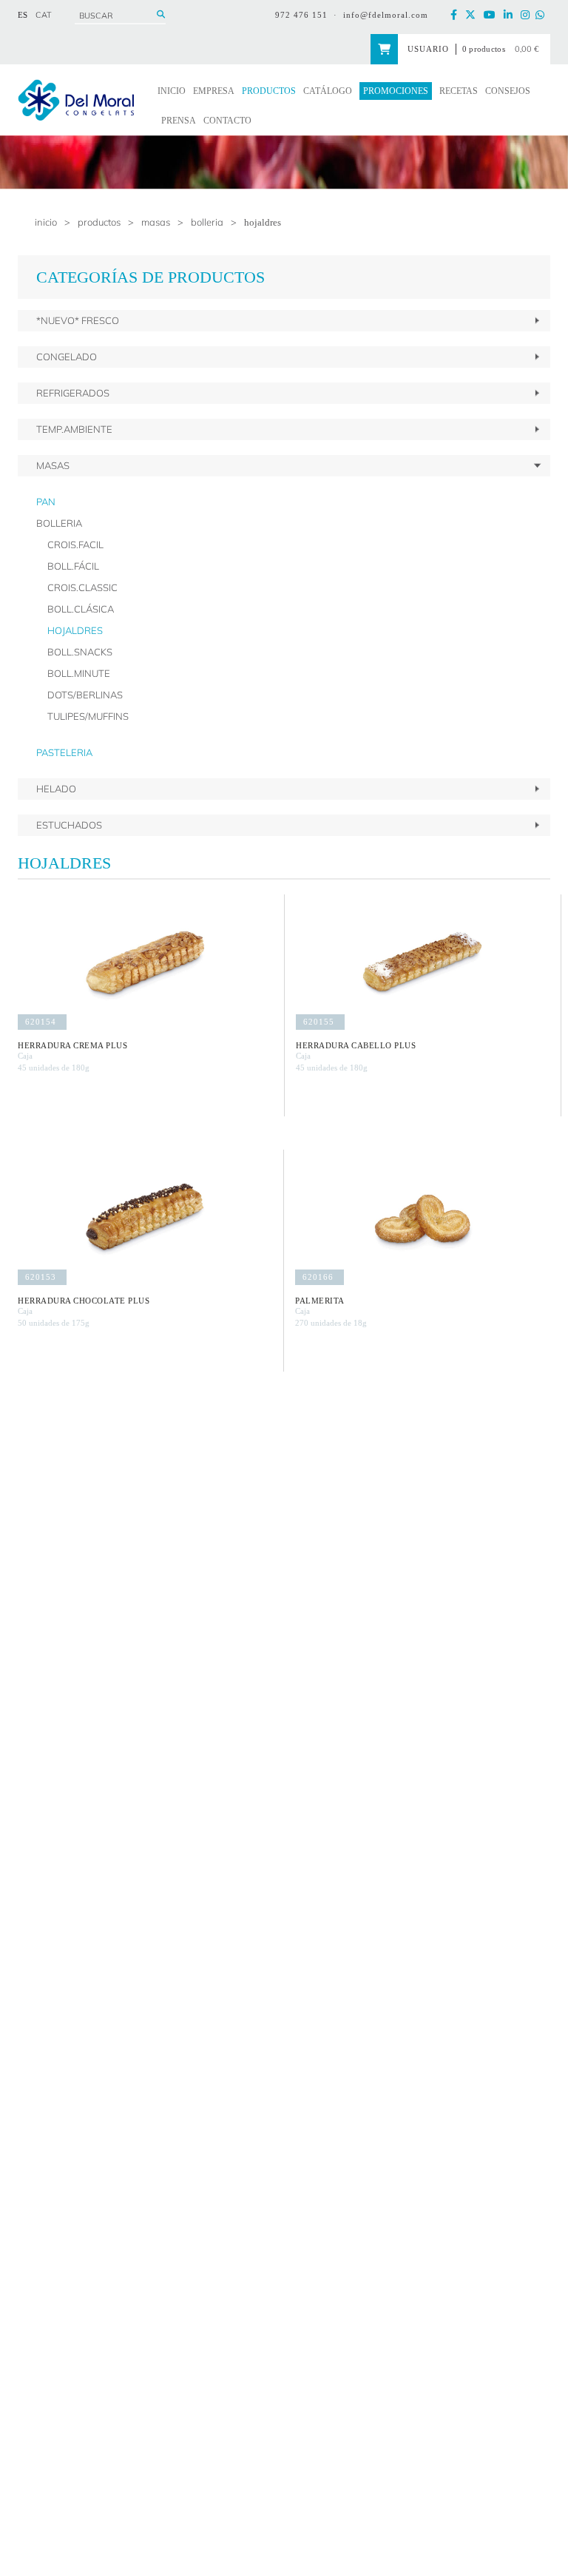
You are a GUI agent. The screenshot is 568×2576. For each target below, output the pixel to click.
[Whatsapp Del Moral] (543, 15)
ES (23, 15)
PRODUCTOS (99, 222)
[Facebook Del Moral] (457, 15)
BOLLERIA (207, 222)
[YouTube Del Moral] (493, 15)
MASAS (156, 222)
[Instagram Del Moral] (528, 15)
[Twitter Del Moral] (473, 15)
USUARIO (428, 49)
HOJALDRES (263, 222)
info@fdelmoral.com (386, 15)
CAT (44, 15)
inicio (46, 222)
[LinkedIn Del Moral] (511, 15)
